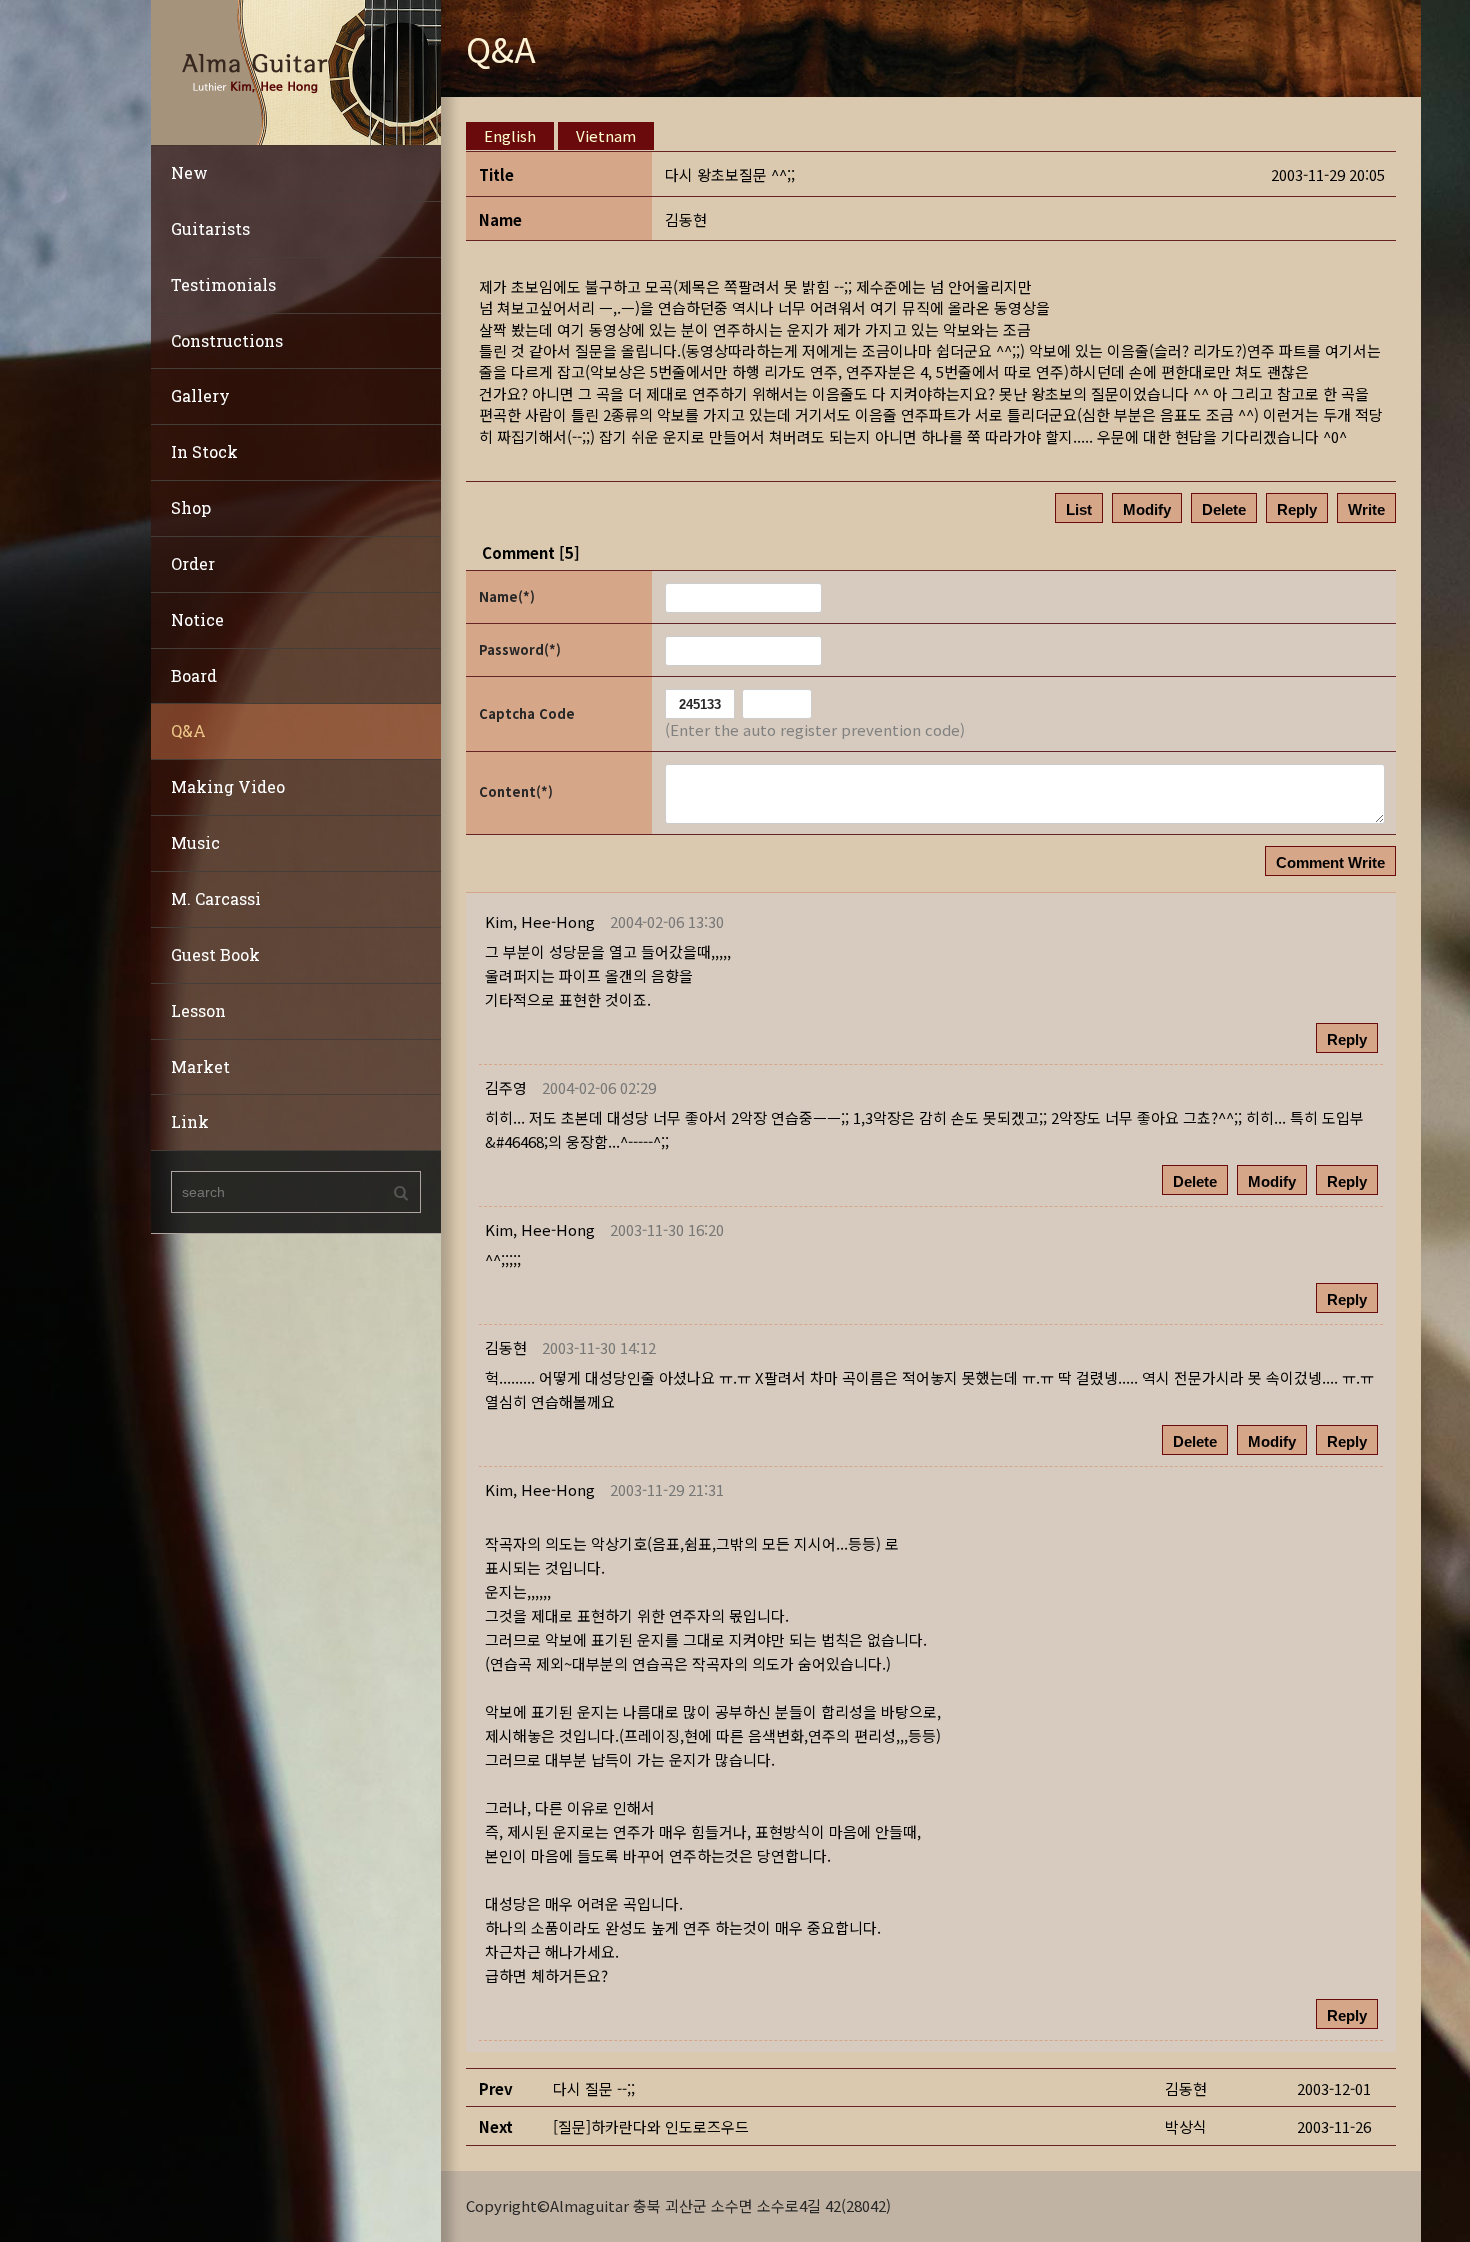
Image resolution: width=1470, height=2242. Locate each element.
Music (195, 842)
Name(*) (507, 596)
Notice (197, 619)
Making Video (228, 786)
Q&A (188, 730)
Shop (191, 507)
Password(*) (520, 649)
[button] (540, 921)
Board (194, 675)
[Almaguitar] (296, 70)
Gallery (200, 395)
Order (193, 563)
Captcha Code (527, 713)
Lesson (198, 1010)
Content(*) (516, 791)
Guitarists (210, 228)
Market (200, 1066)
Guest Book (215, 954)
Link (190, 1121)
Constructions (227, 340)
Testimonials (223, 284)
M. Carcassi (216, 898)
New (189, 172)
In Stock (204, 451)
